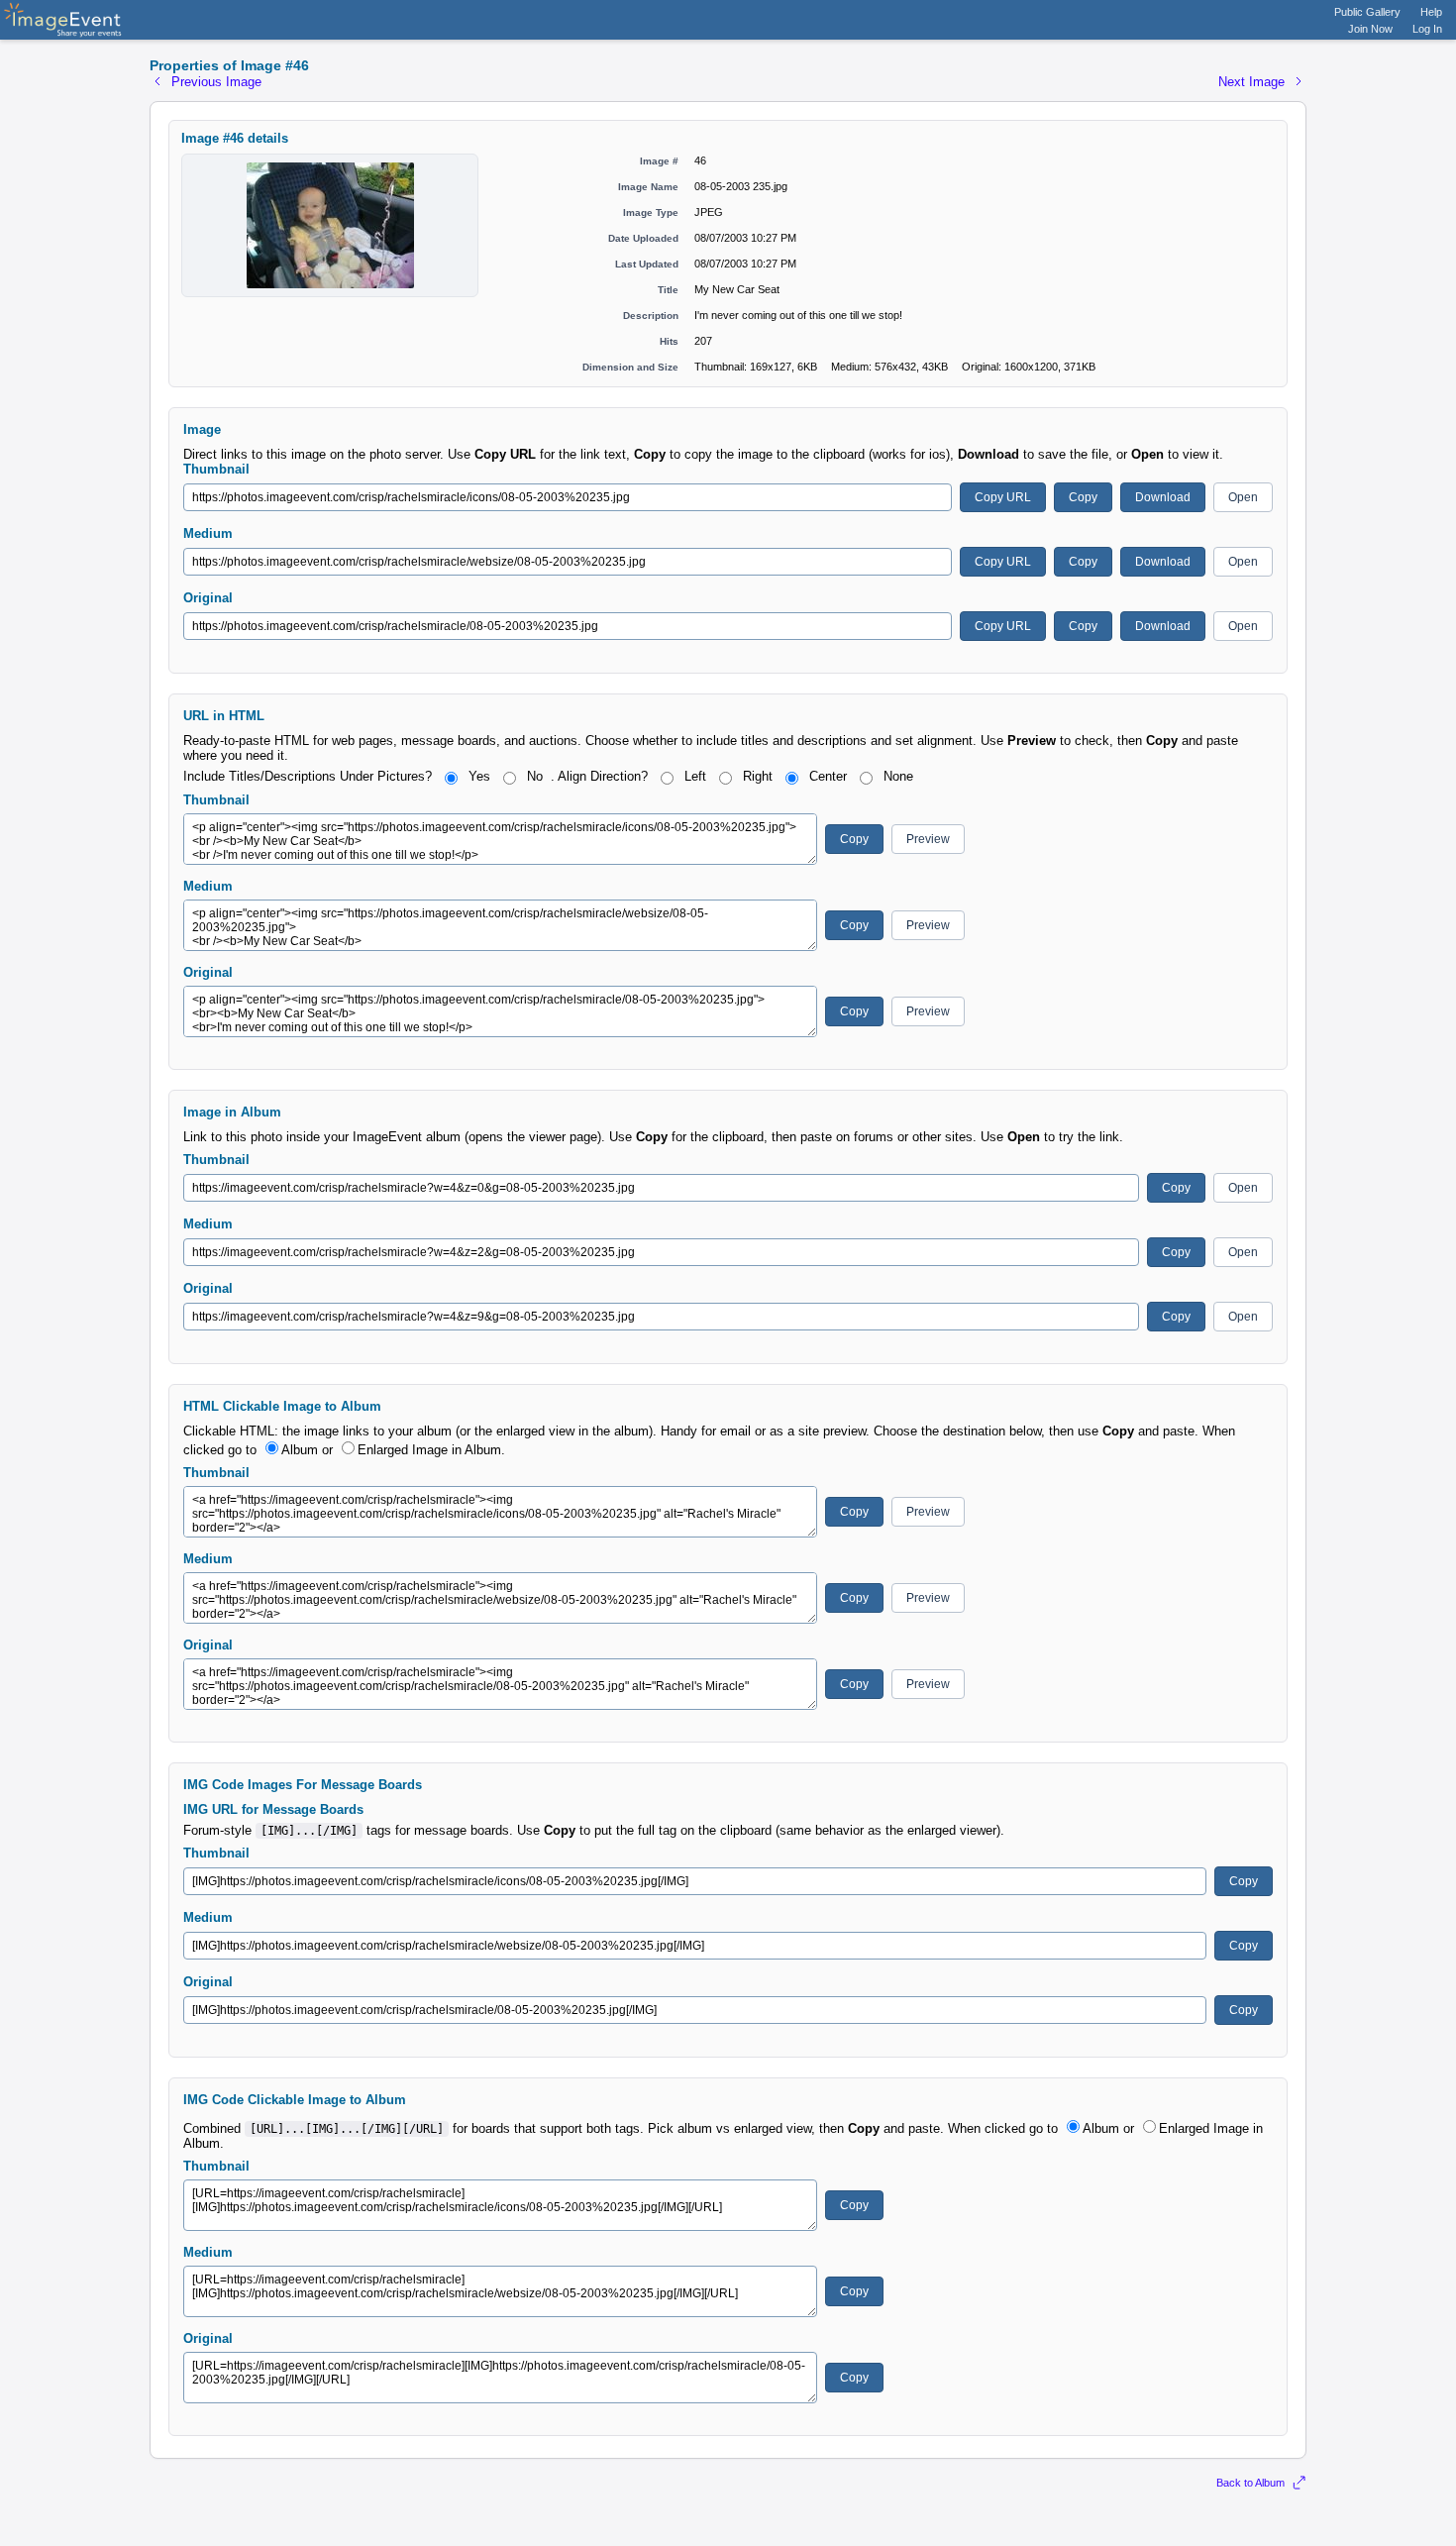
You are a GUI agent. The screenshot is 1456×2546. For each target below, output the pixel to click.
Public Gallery (1367, 12)
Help (1431, 12)
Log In (1427, 29)
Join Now (1370, 29)
